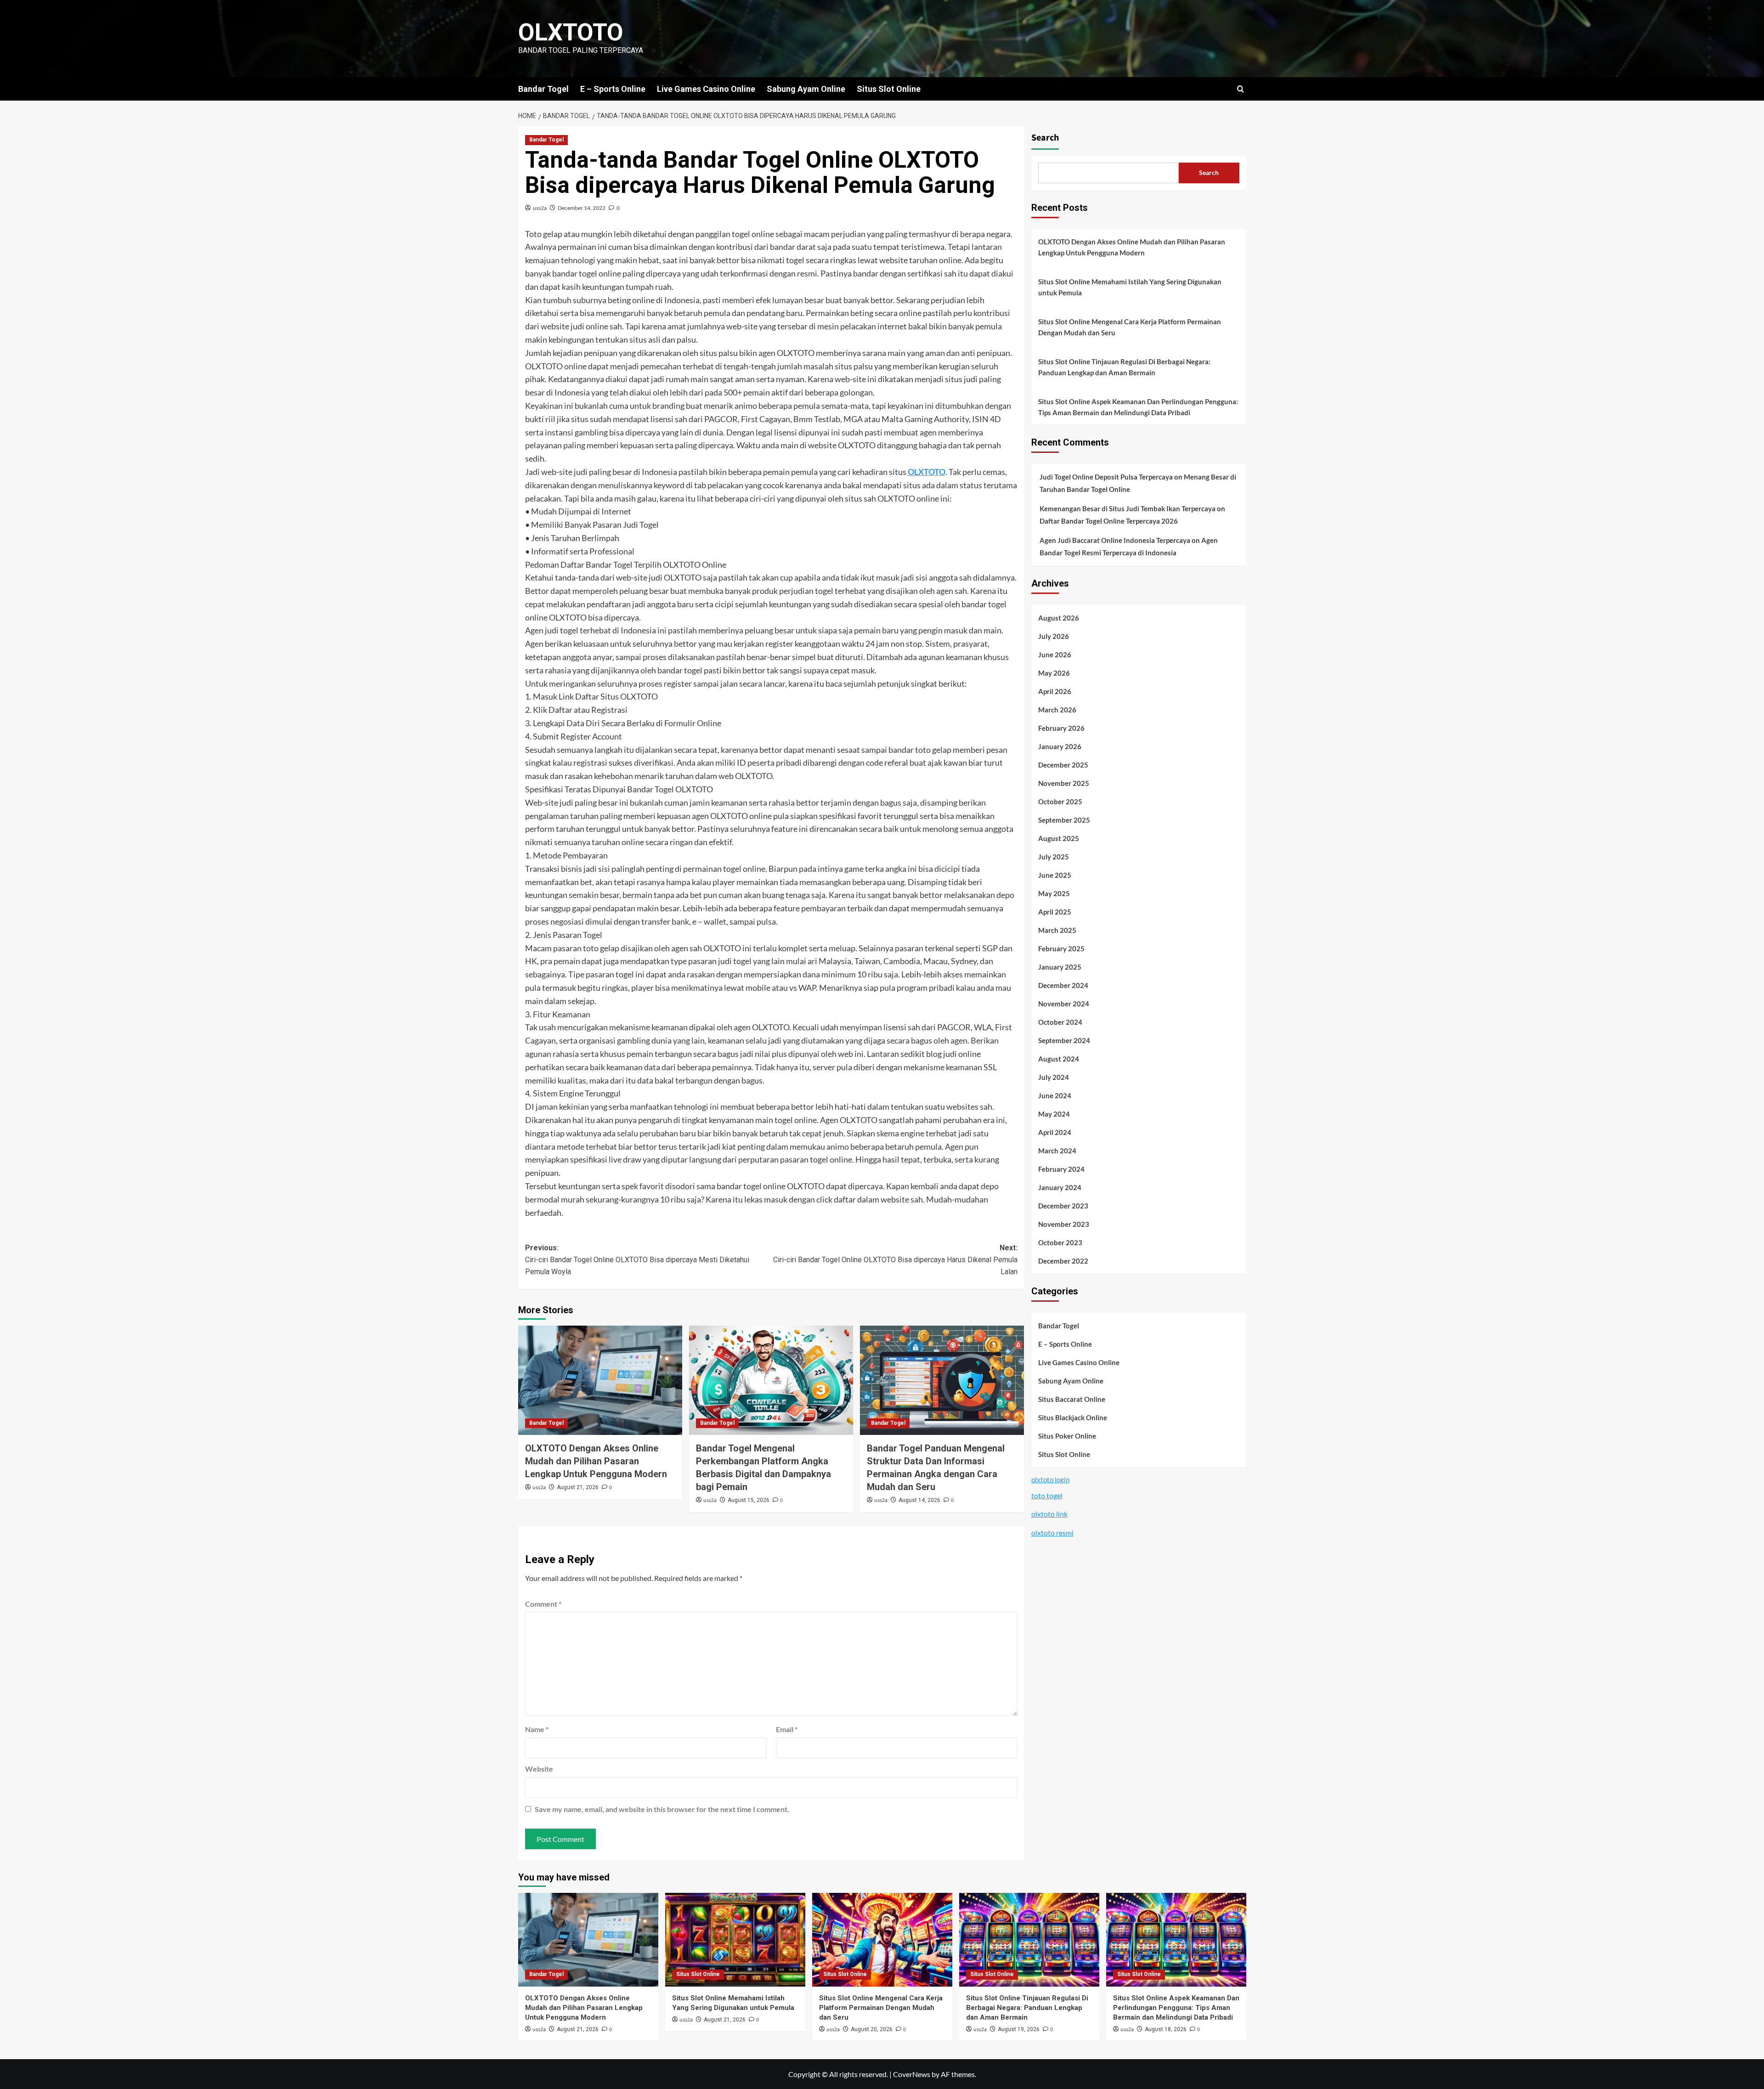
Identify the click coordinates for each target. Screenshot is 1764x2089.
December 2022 (1063, 1261)
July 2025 (1054, 857)
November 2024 (1064, 1004)
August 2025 (1059, 839)
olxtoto (571, 32)
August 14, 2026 (919, 1500)
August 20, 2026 (872, 2029)
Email (787, 1729)
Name (537, 1729)
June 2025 (1055, 875)
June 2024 (1055, 1096)
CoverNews (912, 2074)
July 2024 (1054, 1078)
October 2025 (1060, 802)
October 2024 (1060, 1022)
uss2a (540, 208)
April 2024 (1055, 1133)
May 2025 (1054, 894)
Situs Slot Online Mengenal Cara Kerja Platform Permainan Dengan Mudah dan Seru (1130, 327)
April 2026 (1055, 692)
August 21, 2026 (578, 1487)
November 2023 (1064, 1225)
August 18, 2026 (1166, 2029)
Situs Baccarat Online (1072, 1399)
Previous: (637, 1259)
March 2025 (1057, 931)
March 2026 (1057, 710)
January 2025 (1060, 967)
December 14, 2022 (582, 208)
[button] (1241, 89)
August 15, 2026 (749, 1500)
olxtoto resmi (1052, 1533)
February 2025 (1061, 949)
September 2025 (1064, 820)
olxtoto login (1050, 1479)
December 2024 (1063, 986)
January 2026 (1060, 747)
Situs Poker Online (1067, 1436)
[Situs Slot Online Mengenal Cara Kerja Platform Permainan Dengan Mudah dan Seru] (882, 1939)
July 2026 (1054, 637)
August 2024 (1059, 1059)
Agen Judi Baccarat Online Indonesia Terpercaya (1115, 541)
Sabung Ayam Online (806, 89)
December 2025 (1063, 765)
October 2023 (1060, 1243)
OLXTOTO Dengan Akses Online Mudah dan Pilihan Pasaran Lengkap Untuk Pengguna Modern (596, 1461)
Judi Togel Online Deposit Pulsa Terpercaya (1106, 477)
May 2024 (1054, 1114)
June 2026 (1055, 655)
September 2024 (1064, 1041)
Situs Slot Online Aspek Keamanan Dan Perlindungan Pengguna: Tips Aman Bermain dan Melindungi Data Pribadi (1138, 407)
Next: (895, 1259)
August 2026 (1059, 618)
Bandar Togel (543, 89)
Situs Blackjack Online (1073, 1417)
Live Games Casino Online (706, 89)
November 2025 (1064, 784)
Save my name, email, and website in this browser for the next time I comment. (662, 1809)
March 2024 (1057, 1151)
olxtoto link (1049, 1514)
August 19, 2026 (1019, 2029)
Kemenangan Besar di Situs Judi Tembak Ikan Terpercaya (1128, 509)
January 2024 (1060, 1188)
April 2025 (1055, 912)
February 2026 (1061, 728)
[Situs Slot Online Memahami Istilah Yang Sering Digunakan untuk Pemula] (735, 1939)
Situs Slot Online (889, 89)
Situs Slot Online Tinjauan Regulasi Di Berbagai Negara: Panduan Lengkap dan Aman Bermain (1124, 367)
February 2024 (1061, 1169)
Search (1045, 138)
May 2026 (1054, 673)
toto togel (1047, 1495)
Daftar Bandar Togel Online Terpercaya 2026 (1109, 521)
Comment (543, 1604)
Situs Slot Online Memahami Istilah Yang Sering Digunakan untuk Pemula (1130, 287)
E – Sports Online (613, 89)
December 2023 (1063, 1206)
